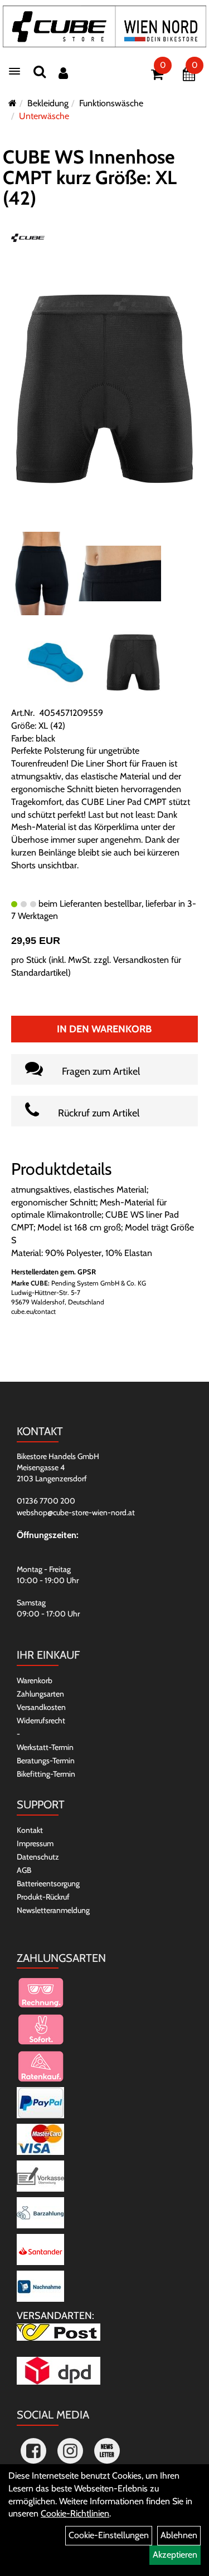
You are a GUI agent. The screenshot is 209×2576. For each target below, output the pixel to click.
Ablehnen (179, 2535)
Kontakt (30, 1830)
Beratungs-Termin (46, 1761)
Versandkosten (41, 1707)
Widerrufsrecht (41, 1720)
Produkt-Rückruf (43, 1897)
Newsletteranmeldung (53, 1910)
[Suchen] (40, 71)
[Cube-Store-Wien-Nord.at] (104, 26)
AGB (24, 1870)
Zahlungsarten (40, 1694)
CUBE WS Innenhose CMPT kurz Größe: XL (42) (90, 178)
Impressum (35, 1843)
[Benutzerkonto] (63, 73)
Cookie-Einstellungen (109, 2535)
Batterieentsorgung (48, 1883)
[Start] (13, 103)
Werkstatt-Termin (45, 1747)
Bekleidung (48, 103)
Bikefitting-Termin (46, 1774)
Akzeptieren (175, 2555)
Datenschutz (38, 1857)
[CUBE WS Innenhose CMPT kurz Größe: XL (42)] (104, 388)
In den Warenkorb (104, 1029)
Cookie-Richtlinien (75, 2513)
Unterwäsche (44, 116)
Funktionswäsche (111, 103)
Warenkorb (35, 1680)
